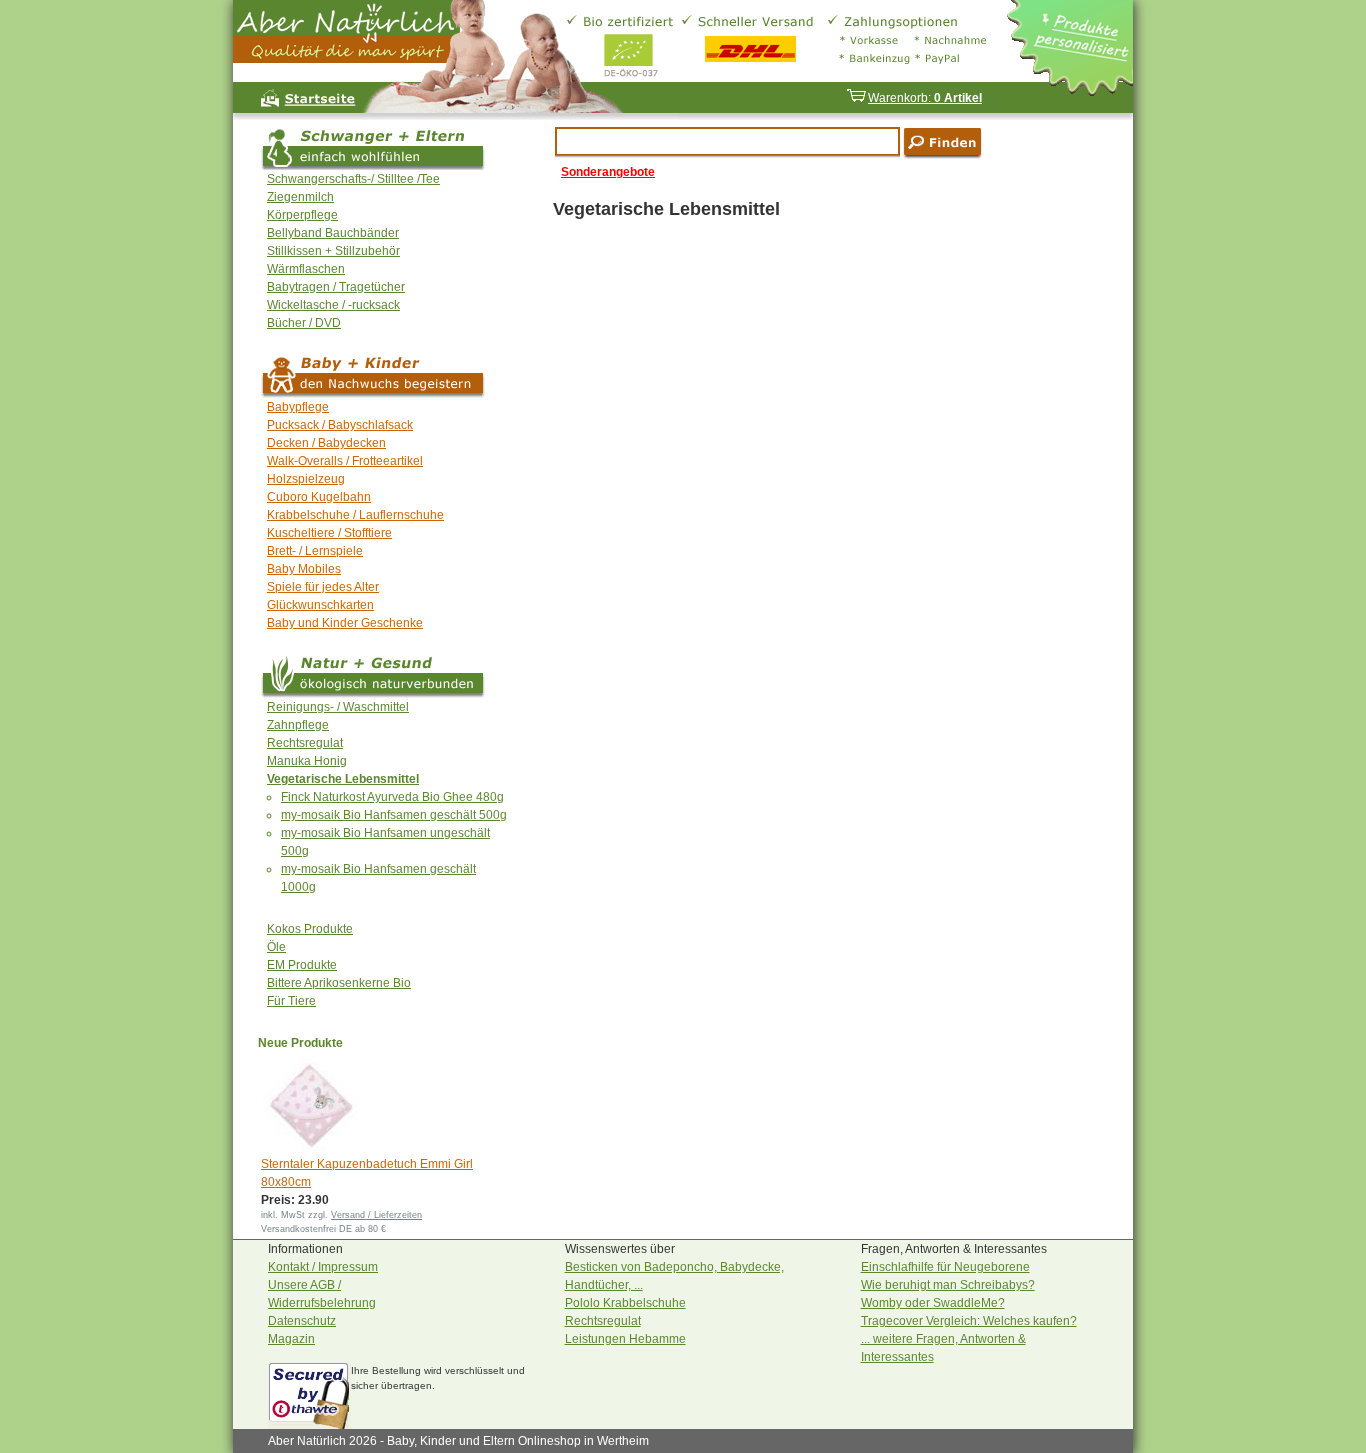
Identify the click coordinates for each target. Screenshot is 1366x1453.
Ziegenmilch (300, 197)
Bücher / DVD (304, 323)
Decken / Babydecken (326, 443)
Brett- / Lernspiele (315, 551)
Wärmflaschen (306, 269)
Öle (276, 947)
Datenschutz (302, 1321)
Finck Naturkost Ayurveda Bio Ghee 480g (392, 797)
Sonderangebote (608, 172)
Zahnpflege (298, 725)
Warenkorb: (925, 98)
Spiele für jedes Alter (323, 587)
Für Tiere (291, 1001)
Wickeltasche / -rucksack (333, 305)
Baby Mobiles (304, 569)
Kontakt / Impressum (323, 1267)
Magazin (291, 1339)
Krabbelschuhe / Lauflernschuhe (355, 515)
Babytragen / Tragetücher (336, 287)
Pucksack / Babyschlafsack (340, 425)
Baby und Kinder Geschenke (345, 623)
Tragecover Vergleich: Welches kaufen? (969, 1321)
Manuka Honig (307, 761)
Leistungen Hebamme (625, 1339)
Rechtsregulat (305, 743)
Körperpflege (302, 215)
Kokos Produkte (310, 929)
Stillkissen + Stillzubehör (333, 251)
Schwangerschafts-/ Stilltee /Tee (353, 179)
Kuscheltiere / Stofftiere (329, 533)
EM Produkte (302, 965)
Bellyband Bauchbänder (333, 233)
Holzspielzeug (306, 479)
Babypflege (298, 407)
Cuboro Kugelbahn (319, 497)
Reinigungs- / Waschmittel (338, 707)
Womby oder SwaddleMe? (933, 1303)
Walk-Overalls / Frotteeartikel (345, 461)
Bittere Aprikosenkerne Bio (339, 983)
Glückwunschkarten (320, 605)
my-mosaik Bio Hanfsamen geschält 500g (394, 815)
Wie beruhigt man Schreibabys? (948, 1285)
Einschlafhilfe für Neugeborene (945, 1267)
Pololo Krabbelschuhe (625, 1303)
